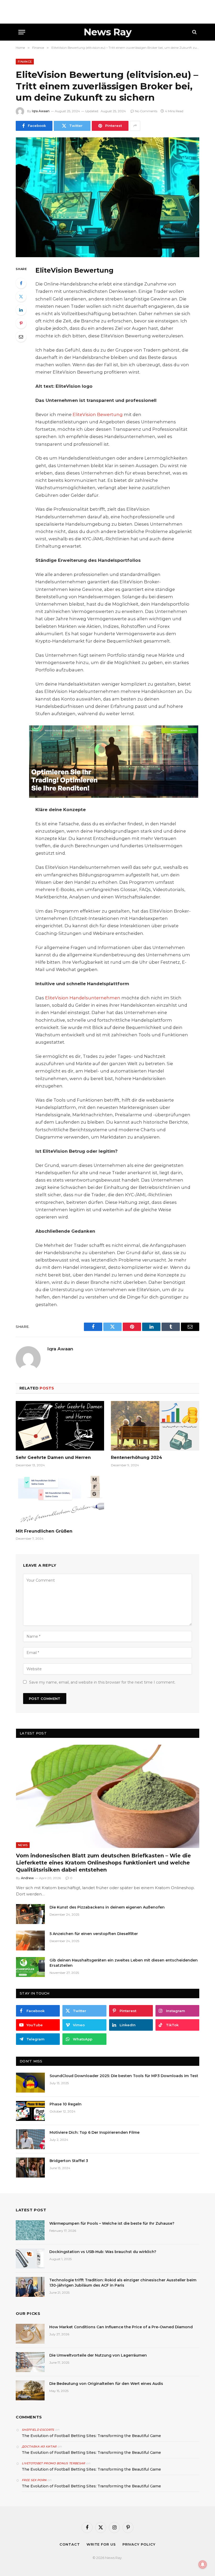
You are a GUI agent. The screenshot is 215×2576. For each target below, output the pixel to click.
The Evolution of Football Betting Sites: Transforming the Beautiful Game (91, 2436)
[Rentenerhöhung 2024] (155, 1426)
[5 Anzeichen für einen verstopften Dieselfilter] (30, 1941)
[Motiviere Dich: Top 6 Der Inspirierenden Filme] (30, 2139)
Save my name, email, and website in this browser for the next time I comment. (102, 1682)
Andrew (27, 1878)
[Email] (21, 337)
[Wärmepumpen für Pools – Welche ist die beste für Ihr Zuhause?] (30, 2230)
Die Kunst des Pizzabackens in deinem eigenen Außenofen (107, 1907)
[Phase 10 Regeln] (30, 2111)
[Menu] (22, 32)
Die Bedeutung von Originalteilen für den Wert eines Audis (106, 2384)
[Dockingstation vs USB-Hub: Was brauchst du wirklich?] (30, 2259)
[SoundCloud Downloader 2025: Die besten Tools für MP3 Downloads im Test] (30, 2083)
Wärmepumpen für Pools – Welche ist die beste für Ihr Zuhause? (112, 2223)
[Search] (194, 32)
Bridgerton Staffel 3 (69, 2161)
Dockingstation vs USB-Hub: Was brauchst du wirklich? (103, 2252)
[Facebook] (21, 283)
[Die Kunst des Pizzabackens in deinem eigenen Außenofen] (30, 1914)
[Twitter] (21, 297)
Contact (70, 2544)
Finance (25, 62)
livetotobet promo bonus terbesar (53, 2463)
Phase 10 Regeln (66, 2104)
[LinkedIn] (21, 310)
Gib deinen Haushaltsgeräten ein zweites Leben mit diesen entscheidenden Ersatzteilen (124, 1963)
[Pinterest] (21, 323)
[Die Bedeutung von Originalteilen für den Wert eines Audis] (30, 2390)
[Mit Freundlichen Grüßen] (60, 1499)
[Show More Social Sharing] (135, 126)
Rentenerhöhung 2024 (136, 1457)
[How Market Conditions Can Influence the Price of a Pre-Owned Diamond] (30, 2334)
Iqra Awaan (41, 111)
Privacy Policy (139, 2544)
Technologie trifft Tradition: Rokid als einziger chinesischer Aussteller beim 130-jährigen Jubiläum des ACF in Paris (123, 2283)
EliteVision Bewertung (98, 414)
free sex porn (34, 2480)
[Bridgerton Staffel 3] (30, 2168)
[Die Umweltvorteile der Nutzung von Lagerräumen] (30, 2362)
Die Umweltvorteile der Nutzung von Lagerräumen (98, 2355)
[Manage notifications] (203, 2564)
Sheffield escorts (38, 2430)
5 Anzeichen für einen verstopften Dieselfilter (94, 1934)
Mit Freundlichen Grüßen (44, 1531)
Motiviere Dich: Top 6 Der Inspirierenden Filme (95, 2132)
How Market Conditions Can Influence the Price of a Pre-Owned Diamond (121, 2327)
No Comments (146, 111)
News (23, 1845)
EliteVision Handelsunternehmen (83, 998)
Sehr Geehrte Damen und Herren (53, 1457)
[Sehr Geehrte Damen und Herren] (60, 1426)
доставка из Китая (39, 2446)
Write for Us (101, 2544)
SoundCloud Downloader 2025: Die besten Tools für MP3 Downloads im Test (124, 2076)
